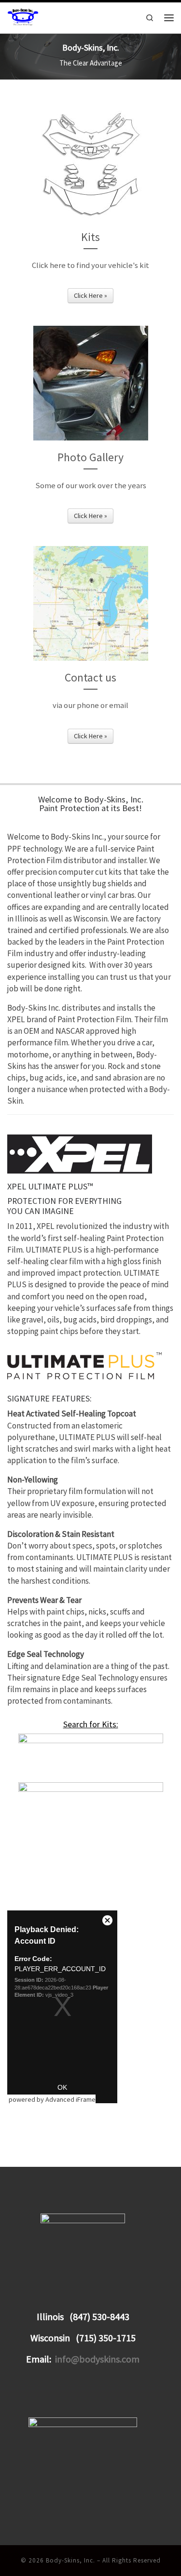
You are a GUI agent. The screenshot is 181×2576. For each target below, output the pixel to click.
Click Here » (90, 295)
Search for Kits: (91, 1724)
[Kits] (91, 163)
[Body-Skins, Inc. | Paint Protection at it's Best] (23, 17)
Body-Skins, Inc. (70, 2560)
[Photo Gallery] (91, 383)
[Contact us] (91, 603)
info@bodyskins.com (97, 2359)
